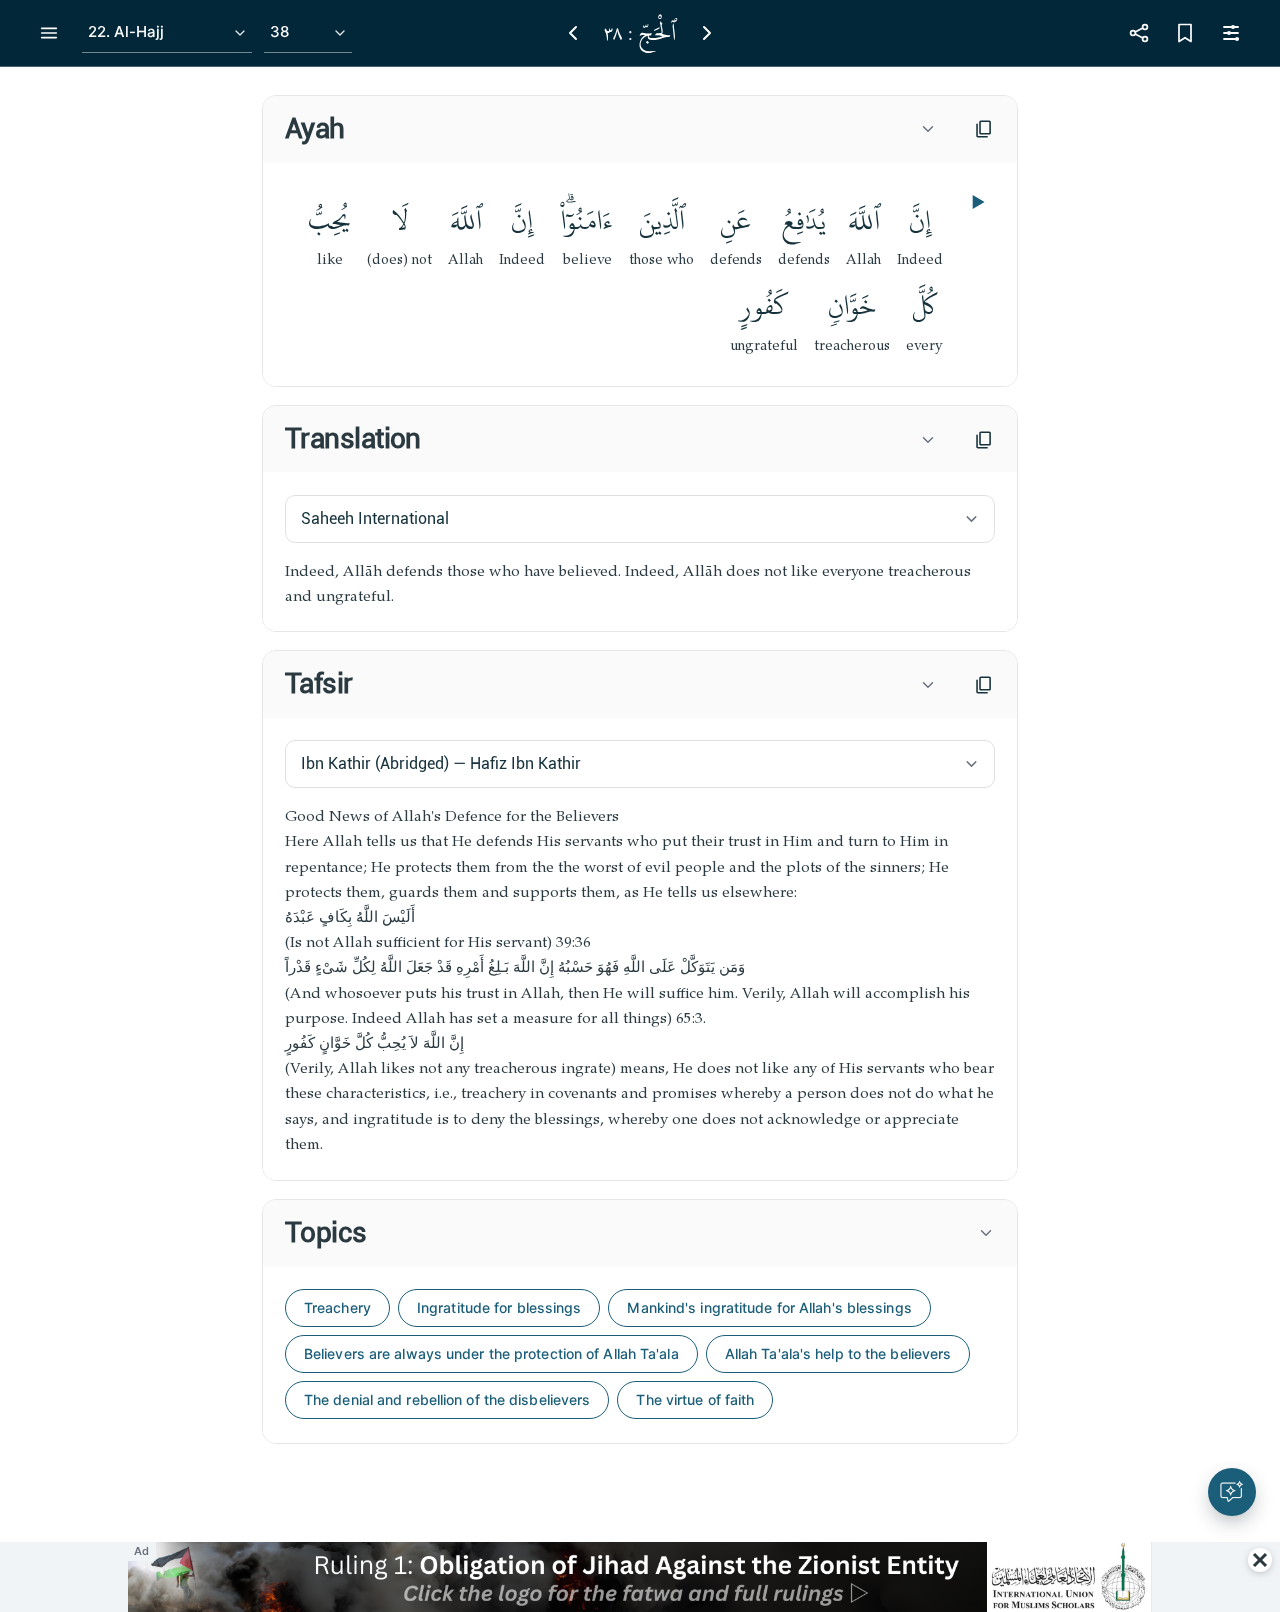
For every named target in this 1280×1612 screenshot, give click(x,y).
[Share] (1139, 33)
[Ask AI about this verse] (1232, 1492)
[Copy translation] (984, 440)
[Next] (707, 33)
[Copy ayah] (984, 129)
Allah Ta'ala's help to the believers (838, 1353)
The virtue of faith (695, 1399)
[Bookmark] (1185, 33)
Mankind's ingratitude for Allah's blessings (769, 1307)
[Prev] (573, 33)
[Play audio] (976, 202)
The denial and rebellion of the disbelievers (447, 1399)
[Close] (1260, 1560)
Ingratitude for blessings (499, 1307)
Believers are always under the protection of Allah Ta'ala (491, 1353)
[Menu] (49, 33)
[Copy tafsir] (984, 685)
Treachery (337, 1307)
